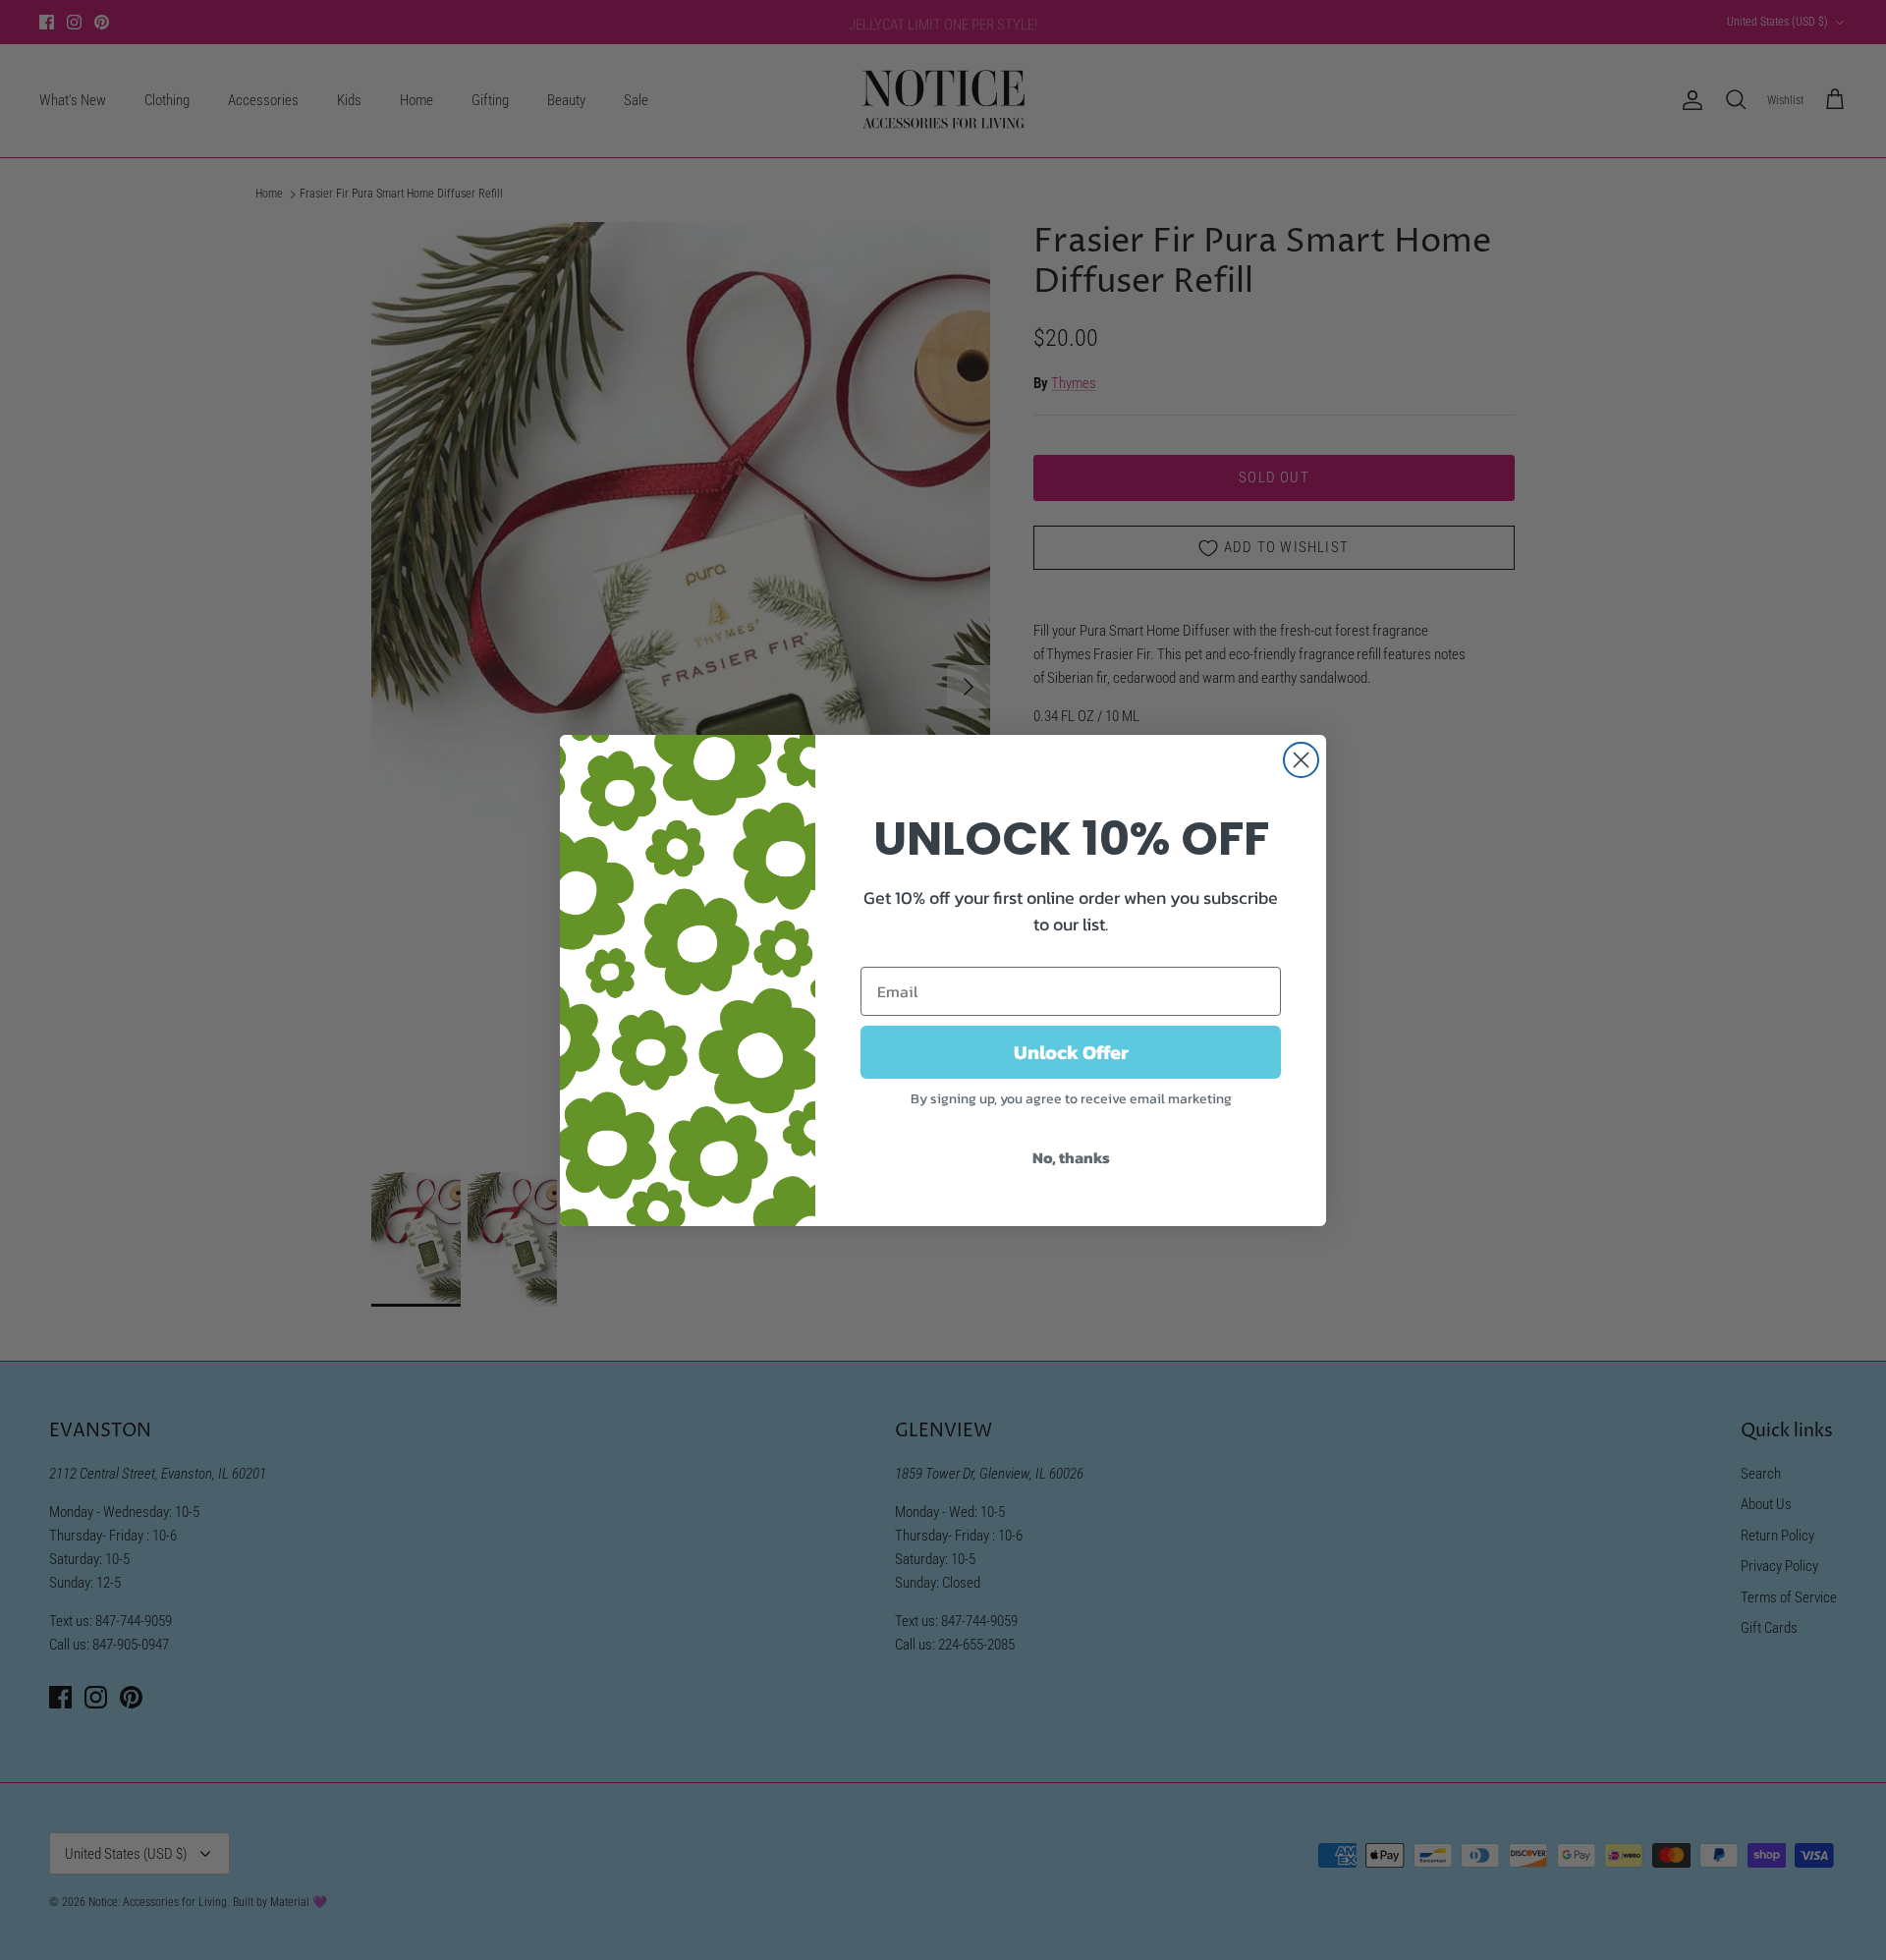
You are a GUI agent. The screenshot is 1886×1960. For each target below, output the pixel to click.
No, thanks (1071, 1157)
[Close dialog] (1301, 760)
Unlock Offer (1071, 1052)
